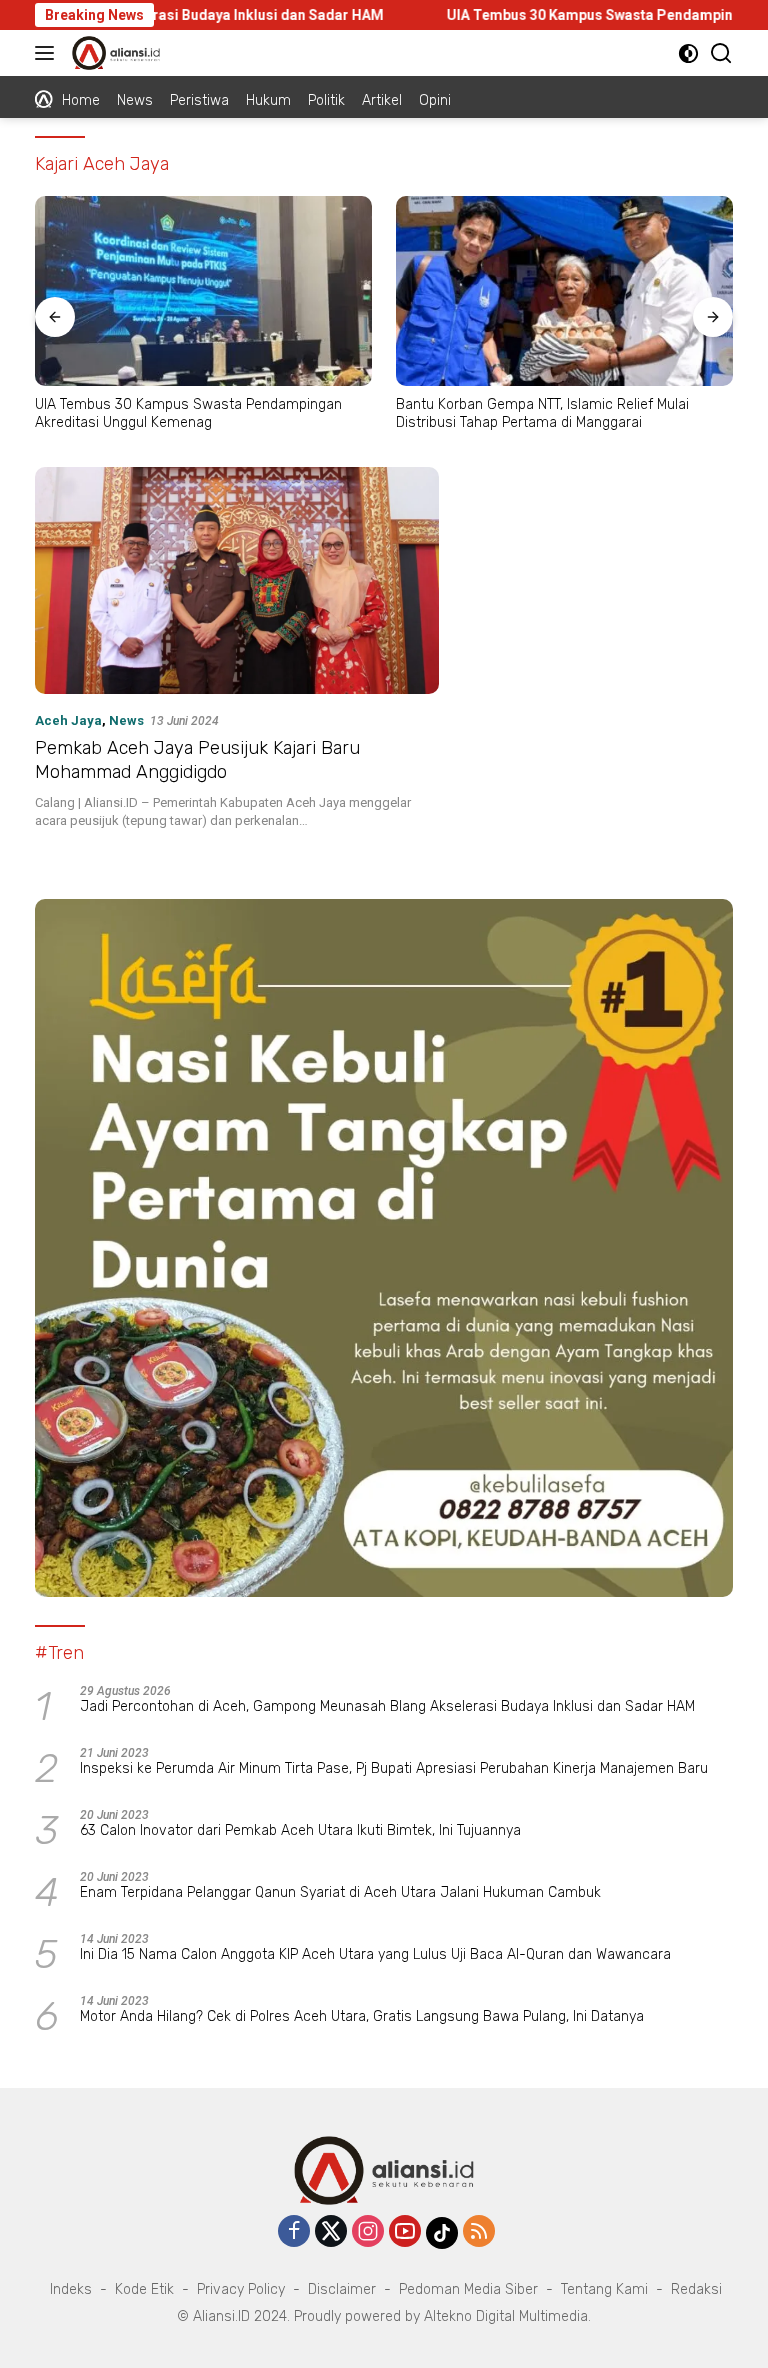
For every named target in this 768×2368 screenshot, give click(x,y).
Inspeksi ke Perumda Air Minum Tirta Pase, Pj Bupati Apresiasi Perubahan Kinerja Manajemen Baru (394, 1768)
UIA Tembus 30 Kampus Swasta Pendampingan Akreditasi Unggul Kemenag (188, 413)
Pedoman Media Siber (468, 2289)
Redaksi (696, 2289)
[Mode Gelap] (688, 53)
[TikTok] (442, 2233)
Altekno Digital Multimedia (506, 2316)
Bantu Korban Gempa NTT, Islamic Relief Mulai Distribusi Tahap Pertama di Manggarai (542, 413)
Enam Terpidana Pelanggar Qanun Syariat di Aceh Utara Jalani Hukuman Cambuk (340, 1892)
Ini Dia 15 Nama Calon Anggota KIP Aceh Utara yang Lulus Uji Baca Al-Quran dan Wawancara (375, 1954)
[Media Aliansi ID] (113, 53)
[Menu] (48, 53)
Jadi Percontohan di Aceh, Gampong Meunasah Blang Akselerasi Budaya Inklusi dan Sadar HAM (387, 1706)
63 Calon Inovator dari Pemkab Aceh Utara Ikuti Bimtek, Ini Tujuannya (300, 1830)
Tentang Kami (604, 2289)
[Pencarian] (721, 53)
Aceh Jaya (68, 720)
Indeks (71, 2289)
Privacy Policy (241, 2289)
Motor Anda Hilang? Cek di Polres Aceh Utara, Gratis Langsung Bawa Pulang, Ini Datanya (362, 2016)
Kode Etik (144, 2289)
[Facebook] (294, 2232)
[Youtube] (405, 2232)
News (126, 720)
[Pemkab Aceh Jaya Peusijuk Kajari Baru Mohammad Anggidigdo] (237, 580)
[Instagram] (368, 2232)
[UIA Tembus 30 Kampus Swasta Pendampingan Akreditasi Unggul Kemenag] (203, 291)
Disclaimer (342, 2289)
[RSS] (479, 2232)
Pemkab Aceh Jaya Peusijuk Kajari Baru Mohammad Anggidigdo (197, 759)
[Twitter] (331, 2232)
